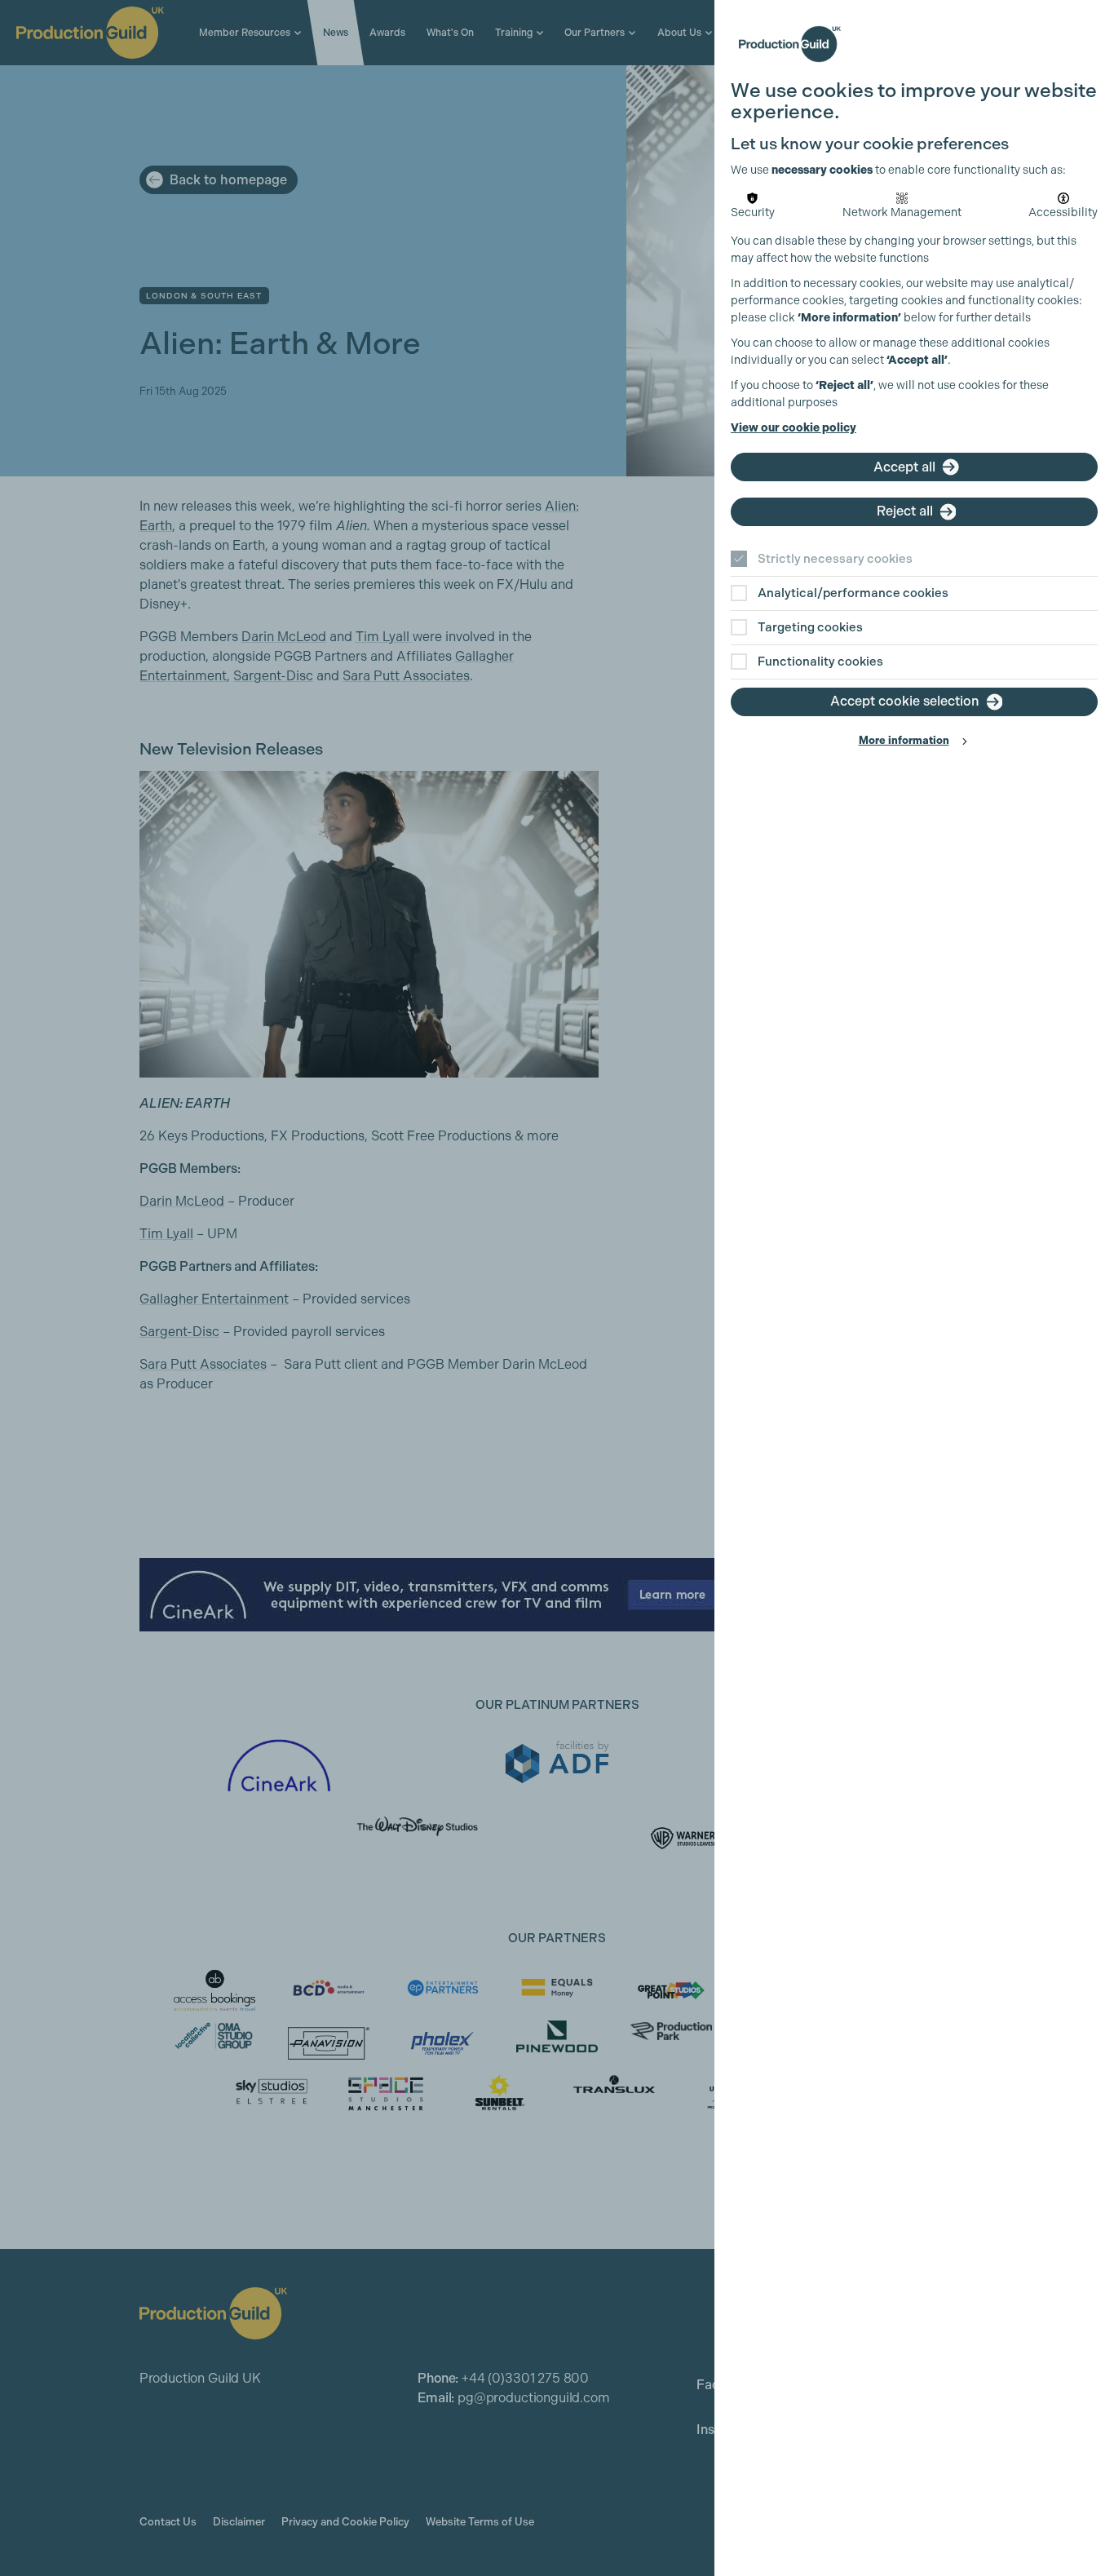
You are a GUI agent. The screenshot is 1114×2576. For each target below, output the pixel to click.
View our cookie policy (794, 428)
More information (904, 740)
